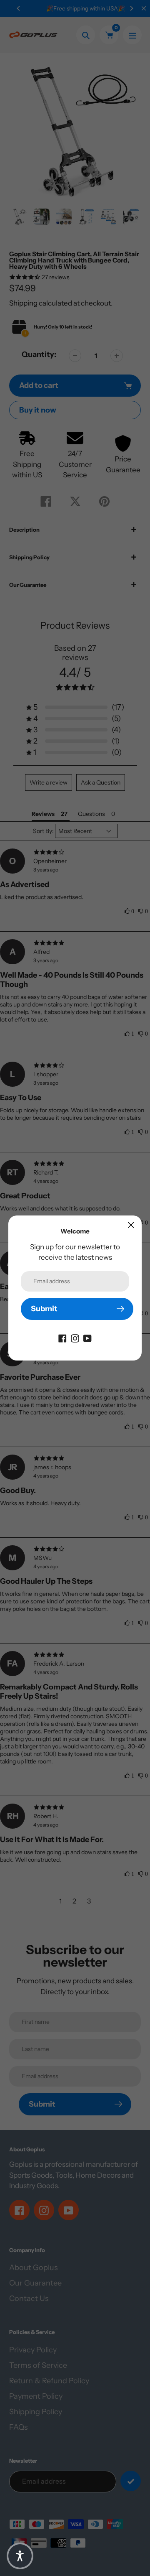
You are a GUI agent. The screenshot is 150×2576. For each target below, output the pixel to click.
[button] (20, 2556)
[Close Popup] (131, 1225)
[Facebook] (62, 1338)
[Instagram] (75, 1338)
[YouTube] (87, 1338)
